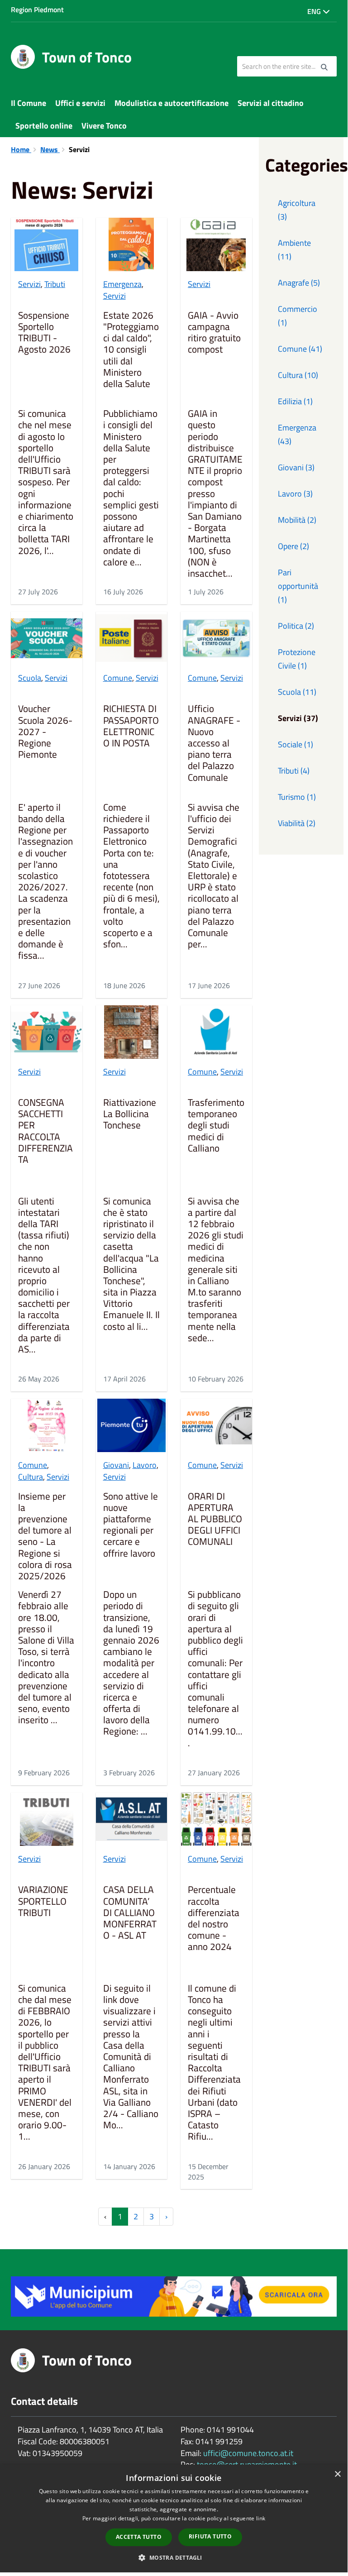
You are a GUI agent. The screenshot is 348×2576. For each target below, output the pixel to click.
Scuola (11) (297, 692)
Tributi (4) (294, 771)
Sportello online (44, 126)
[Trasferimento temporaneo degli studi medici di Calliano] (216, 1032)
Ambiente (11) (294, 250)
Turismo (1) (297, 797)
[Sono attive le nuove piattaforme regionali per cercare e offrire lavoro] (132, 1425)
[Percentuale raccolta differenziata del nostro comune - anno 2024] (216, 1819)
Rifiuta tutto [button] (210, 2536)
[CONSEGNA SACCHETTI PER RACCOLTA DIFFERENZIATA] (47, 1032)
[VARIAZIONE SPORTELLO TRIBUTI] (47, 1819)
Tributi (55, 284)
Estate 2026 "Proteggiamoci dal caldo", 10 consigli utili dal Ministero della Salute (131, 350)
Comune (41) (300, 349)
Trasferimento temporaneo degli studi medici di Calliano (216, 1126)
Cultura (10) (298, 375)
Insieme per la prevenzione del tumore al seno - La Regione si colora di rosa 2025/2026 (45, 1537)
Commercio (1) (298, 316)
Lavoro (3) (295, 494)
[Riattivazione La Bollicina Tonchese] (132, 1032)
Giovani (116, 1465)
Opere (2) (293, 546)
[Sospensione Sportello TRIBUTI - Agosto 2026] (47, 244)
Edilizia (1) (295, 401)
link (261, 2518)
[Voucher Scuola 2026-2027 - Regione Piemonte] (47, 638)
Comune (118, 678)
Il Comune (29, 103)
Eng (315, 11)
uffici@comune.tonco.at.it (248, 2453)
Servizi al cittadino (271, 103)
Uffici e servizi (80, 103)
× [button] (337, 2474)
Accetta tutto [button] (139, 2537)
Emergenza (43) (297, 434)
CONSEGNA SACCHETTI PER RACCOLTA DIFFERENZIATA (45, 1132)
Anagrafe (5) (299, 283)
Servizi (29, 284)
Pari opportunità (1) (298, 586)
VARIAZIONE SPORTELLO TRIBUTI (43, 1902)
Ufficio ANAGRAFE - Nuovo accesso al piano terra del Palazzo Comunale (214, 743)
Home (21, 149)
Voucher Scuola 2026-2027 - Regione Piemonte (45, 732)
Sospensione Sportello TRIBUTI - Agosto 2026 (44, 333)
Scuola (30, 678)
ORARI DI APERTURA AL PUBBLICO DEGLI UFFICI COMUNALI (215, 1520)
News (50, 149)
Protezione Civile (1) (297, 659)
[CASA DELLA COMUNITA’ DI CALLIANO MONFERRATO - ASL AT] (132, 1819)
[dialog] (174, 2519)
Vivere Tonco (104, 126)
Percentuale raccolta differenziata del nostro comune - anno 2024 (214, 1919)
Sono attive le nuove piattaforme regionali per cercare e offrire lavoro (131, 1525)
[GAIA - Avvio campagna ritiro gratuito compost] (216, 244)
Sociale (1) (296, 744)
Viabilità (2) (297, 823)
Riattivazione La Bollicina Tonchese (130, 1114)
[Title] (174, 2296)
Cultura (31, 1477)
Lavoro (145, 1465)
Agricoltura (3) (297, 210)
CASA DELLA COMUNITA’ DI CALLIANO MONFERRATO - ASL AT (130, 1913)
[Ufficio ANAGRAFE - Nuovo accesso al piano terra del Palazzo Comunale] (216, 638)
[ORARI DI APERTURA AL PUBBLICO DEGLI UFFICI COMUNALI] (216, 1425)
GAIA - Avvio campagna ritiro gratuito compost (214, 333)
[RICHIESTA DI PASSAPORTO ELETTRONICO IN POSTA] (132, 638)
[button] (174, 2557)
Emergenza (122, 284)
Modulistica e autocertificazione (172, 103)
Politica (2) (296, 626)
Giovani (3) (296, 467)
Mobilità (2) (297, 520)
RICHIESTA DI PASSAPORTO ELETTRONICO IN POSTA (131, 726)
